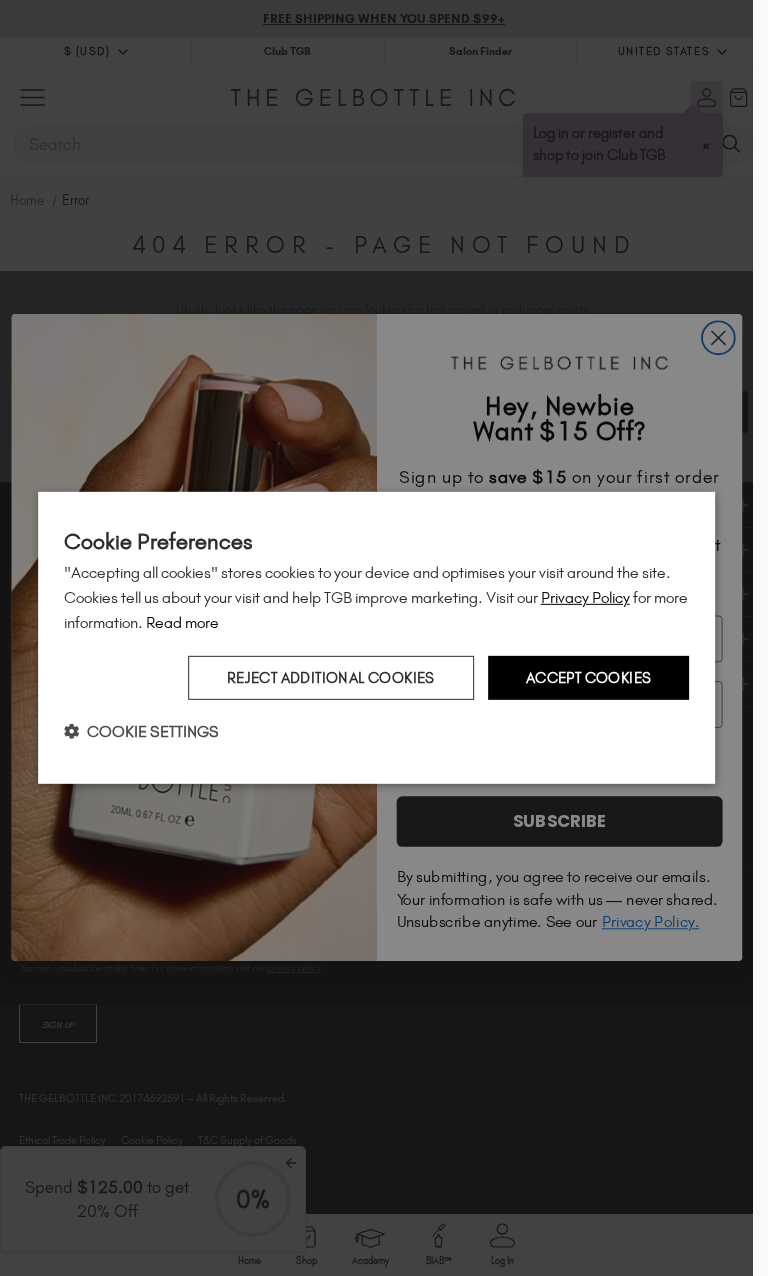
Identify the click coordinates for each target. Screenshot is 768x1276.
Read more (182, 622)
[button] (141, 731)
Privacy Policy (585, 597)
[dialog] (377, 638)
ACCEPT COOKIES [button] (589, 677)
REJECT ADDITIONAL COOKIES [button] (331, 677)
